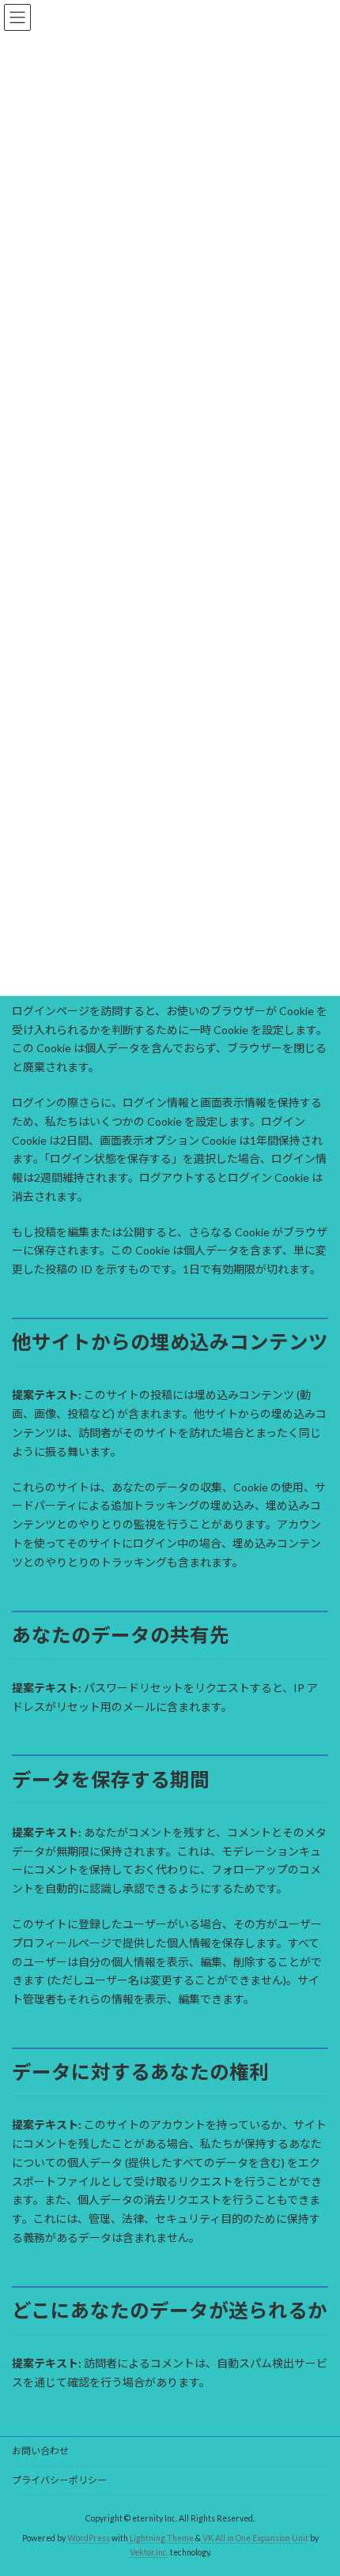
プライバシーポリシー (59, 2480)
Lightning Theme (162, 2538)
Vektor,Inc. (149, 2552)
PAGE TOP (316, 2482)
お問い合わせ (40, 2451)
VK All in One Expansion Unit (255, 2538)
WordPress (89, 2538)
